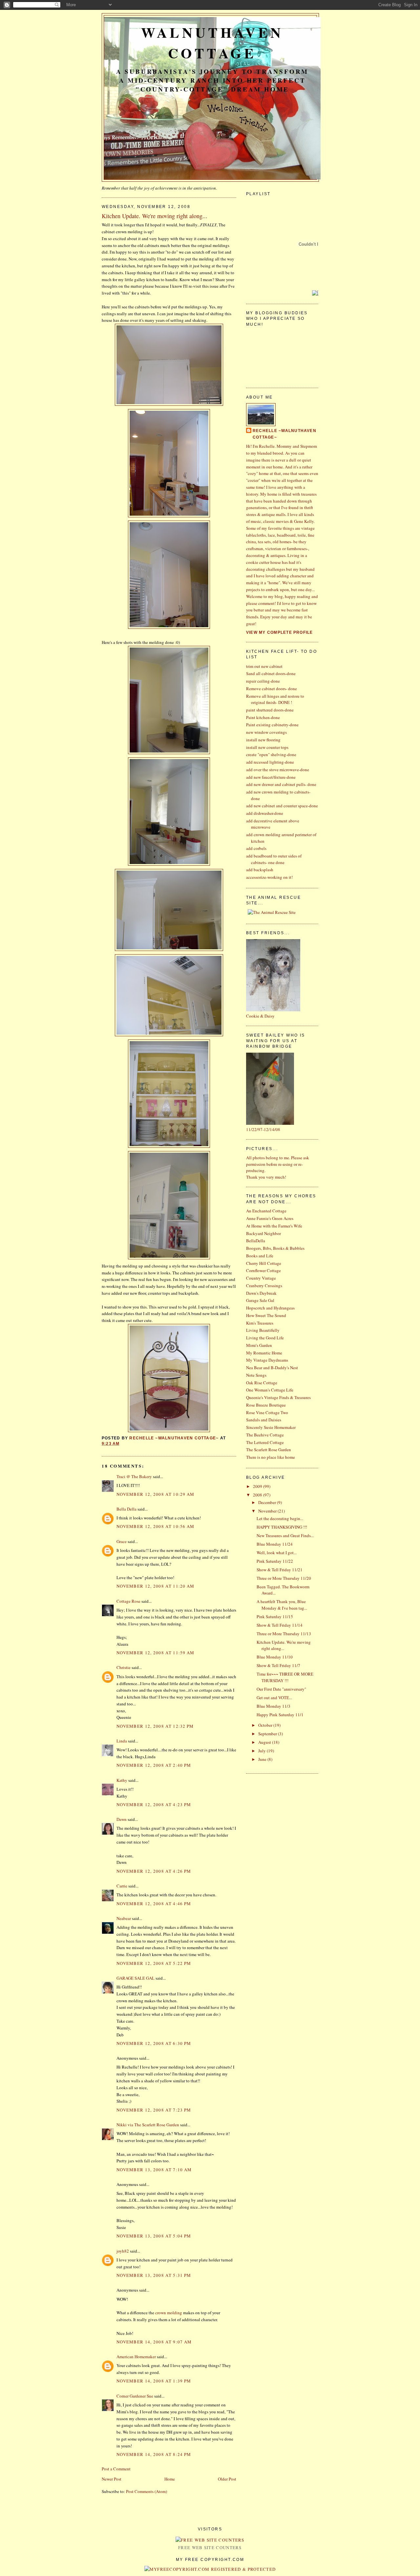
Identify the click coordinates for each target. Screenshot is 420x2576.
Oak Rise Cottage (262, 1383)
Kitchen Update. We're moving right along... (284, 1645)
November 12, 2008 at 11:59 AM (156, 1653)
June (263, 1759)
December (268, 1502)
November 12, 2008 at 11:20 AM (156, 1586)
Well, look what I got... (277, 1553)
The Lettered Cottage (265, 1442)
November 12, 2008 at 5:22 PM (154, 1963)
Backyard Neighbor (263, 1233)
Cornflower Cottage (263, 1270)
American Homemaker (136, 2357)
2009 (258, 1486)
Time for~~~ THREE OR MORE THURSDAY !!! (285, 1677)
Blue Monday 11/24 (275, 1544)
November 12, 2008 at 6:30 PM (154, 2043)
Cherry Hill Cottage (264, 1263)
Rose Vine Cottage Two (267, 1412)
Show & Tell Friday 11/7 (278, 1665)
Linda (122, 1741)
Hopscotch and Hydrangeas (270, 1308)
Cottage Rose (128, 1601)
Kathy (122, 1780)
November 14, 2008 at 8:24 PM (154, 2454)
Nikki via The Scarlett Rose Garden (148, 2125)
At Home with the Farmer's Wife (274, 1226)
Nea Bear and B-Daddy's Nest (272, 1368)
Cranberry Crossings (264, 1286)
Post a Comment (116, 2469)
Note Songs (256, 1375)
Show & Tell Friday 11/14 (280, 1625)
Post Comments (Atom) (147, 2491)
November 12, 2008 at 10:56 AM (156, 1526)
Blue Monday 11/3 (273, 1706)
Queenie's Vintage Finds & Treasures (278, 1397)
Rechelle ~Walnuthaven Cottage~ (284, 434)
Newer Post (112, 2479)
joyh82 (123, 2251)
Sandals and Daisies (264, 1420)
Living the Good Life (265, 1338)
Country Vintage (261, 1278)
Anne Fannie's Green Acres (270, 1218)
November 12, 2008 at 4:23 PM (154, 1804)
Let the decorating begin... (280, 1518)
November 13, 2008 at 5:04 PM (154, 2236)
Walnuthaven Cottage (212, 43)
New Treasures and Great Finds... (285, 1535)
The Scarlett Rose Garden (269, 1450)
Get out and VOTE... (274, 1698)
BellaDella (256, 1241)
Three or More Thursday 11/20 (284, 1578)
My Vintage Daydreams (267, 1360)
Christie (124, 1667)
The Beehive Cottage (265, 1435)
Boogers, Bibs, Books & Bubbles (275, 1248)
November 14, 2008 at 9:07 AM (154, 2342)
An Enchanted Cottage (266, 1211)
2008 (258, 1495)
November (268, 1511)
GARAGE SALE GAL (136, 1978)
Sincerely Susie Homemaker (271, 1427)
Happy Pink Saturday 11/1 (280, 1715)
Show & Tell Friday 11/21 (280, 1570)
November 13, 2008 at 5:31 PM (154, 2275)
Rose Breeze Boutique (266, 1405)
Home (170, 2479)
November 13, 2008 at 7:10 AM (154, 2170)
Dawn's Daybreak (261, 1293)
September (268, 1734)
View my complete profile (280, 632)
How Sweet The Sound (266, 1315)
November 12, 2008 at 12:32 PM (155, 1726)
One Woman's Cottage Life (270, 1390)
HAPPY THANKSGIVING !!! (282, 1527)
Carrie (122, 1886)
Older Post (227, 2479)
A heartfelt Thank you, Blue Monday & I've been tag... (282, 1605)
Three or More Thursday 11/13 (284, 1634)
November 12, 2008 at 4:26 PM (154, 1871)
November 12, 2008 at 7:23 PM (154, 2110)
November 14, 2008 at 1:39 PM (154, 2381)
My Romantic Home (264, 1353)
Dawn (122, 1819)
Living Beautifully (263, 1330)
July (262, 1751)
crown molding (169, 2313)
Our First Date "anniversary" (281, 1689)
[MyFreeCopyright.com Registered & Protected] (210, 2569)
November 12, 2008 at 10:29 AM (156, 1494)
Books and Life (260, 1256)
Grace (122, 1541)
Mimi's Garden (259, 1345)
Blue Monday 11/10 (275, 1657)
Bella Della (126, 1509)
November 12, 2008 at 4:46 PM (154, 1904)
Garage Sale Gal (260, 1300)
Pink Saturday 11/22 (275, 1561)
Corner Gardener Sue (135, 2396)
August (265, 1742)
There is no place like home (271, 1457)
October (266, 1725)
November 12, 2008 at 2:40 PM (154, 1765)
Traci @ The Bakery (134, 1476)
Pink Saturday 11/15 (275, 1617)
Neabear (124, 1918)
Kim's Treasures (260, 1323)
